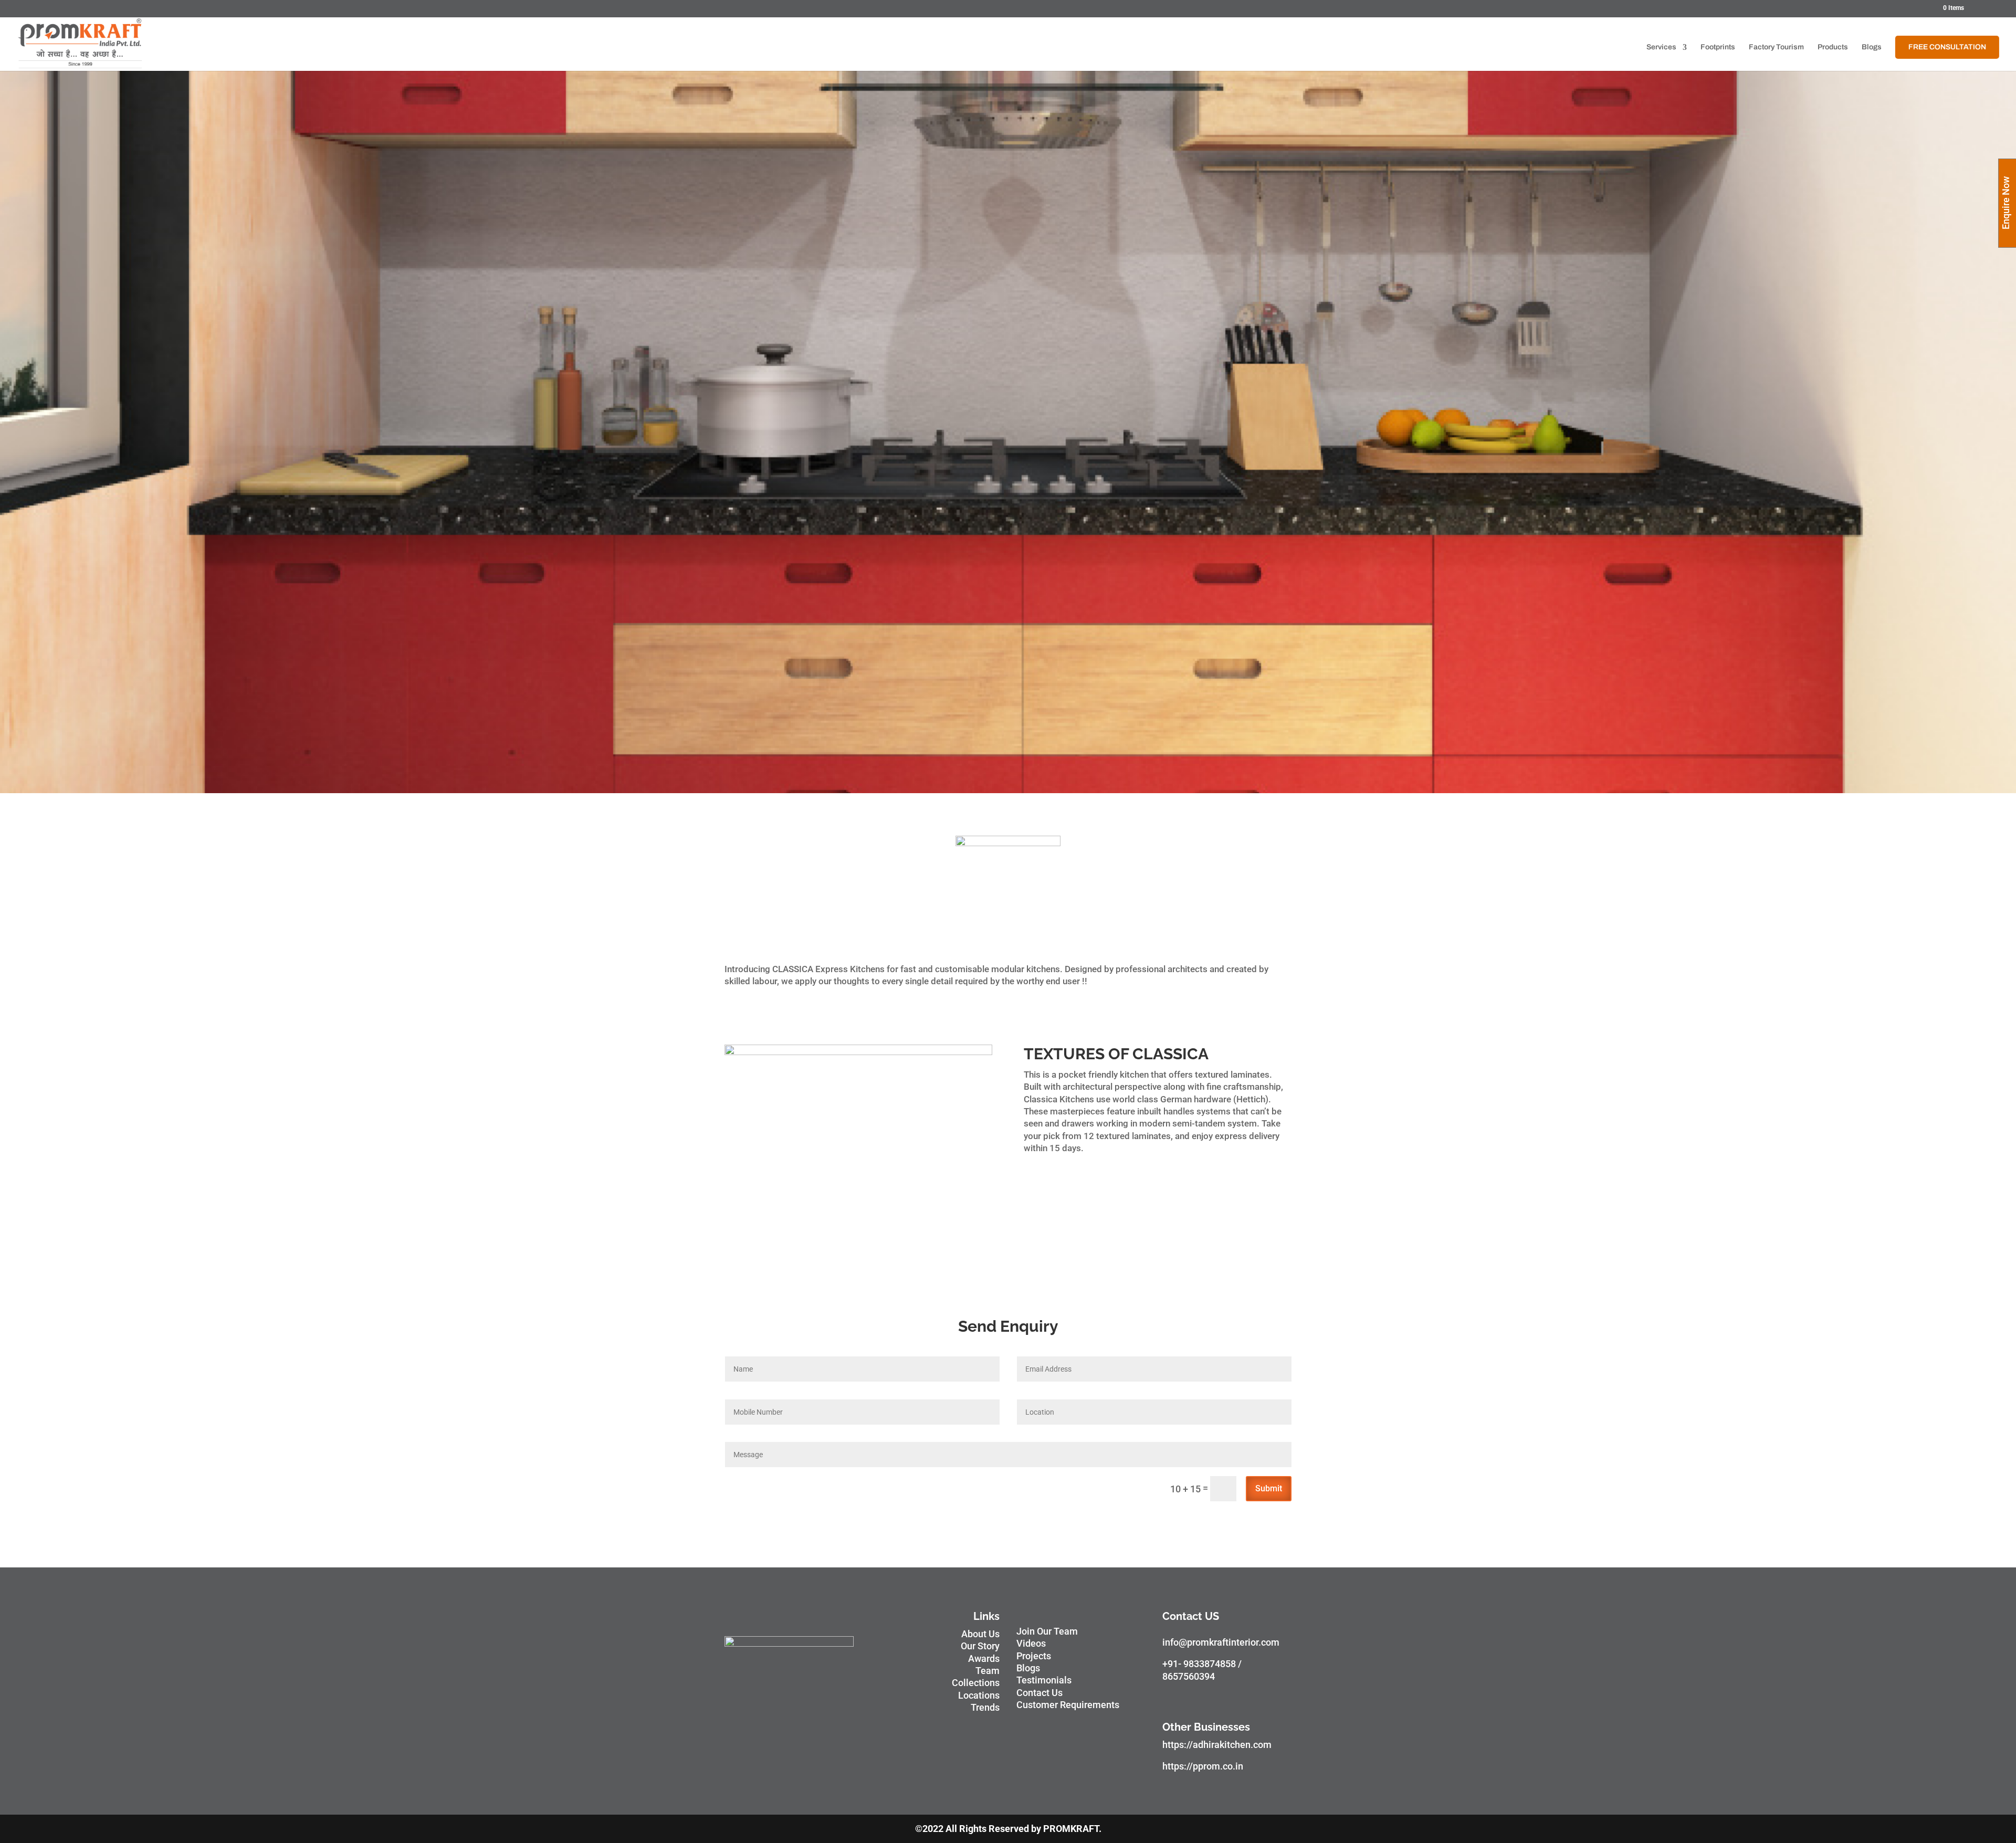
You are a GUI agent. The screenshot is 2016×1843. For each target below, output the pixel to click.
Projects (1034, 1656)
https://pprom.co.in (1203, 1766)
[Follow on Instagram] (1192, 1699)
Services (1661, 47)
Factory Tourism (1776, 47)
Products (1833, 47)
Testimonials (1044, 1680)
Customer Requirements (1068, 1705)
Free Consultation (1947, 47)
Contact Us (1039, 1693)
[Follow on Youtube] (1213, 1699)
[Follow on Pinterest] (1234, 1699)
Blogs (1872, 47)
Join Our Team (1047, 1631)
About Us (980, 1634)
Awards (984, 1658)
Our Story (980, 1646)
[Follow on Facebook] (1171, 1699)
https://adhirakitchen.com (1217, 1745)
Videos (1031, 1643)
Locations (979, 1695)
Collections (976, 1683)
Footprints (1718, 47)
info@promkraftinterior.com (1221, 1642)
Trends (985, 1707)
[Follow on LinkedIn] (1255, 1699)
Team (988, 1671)
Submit (1269, 1488)
